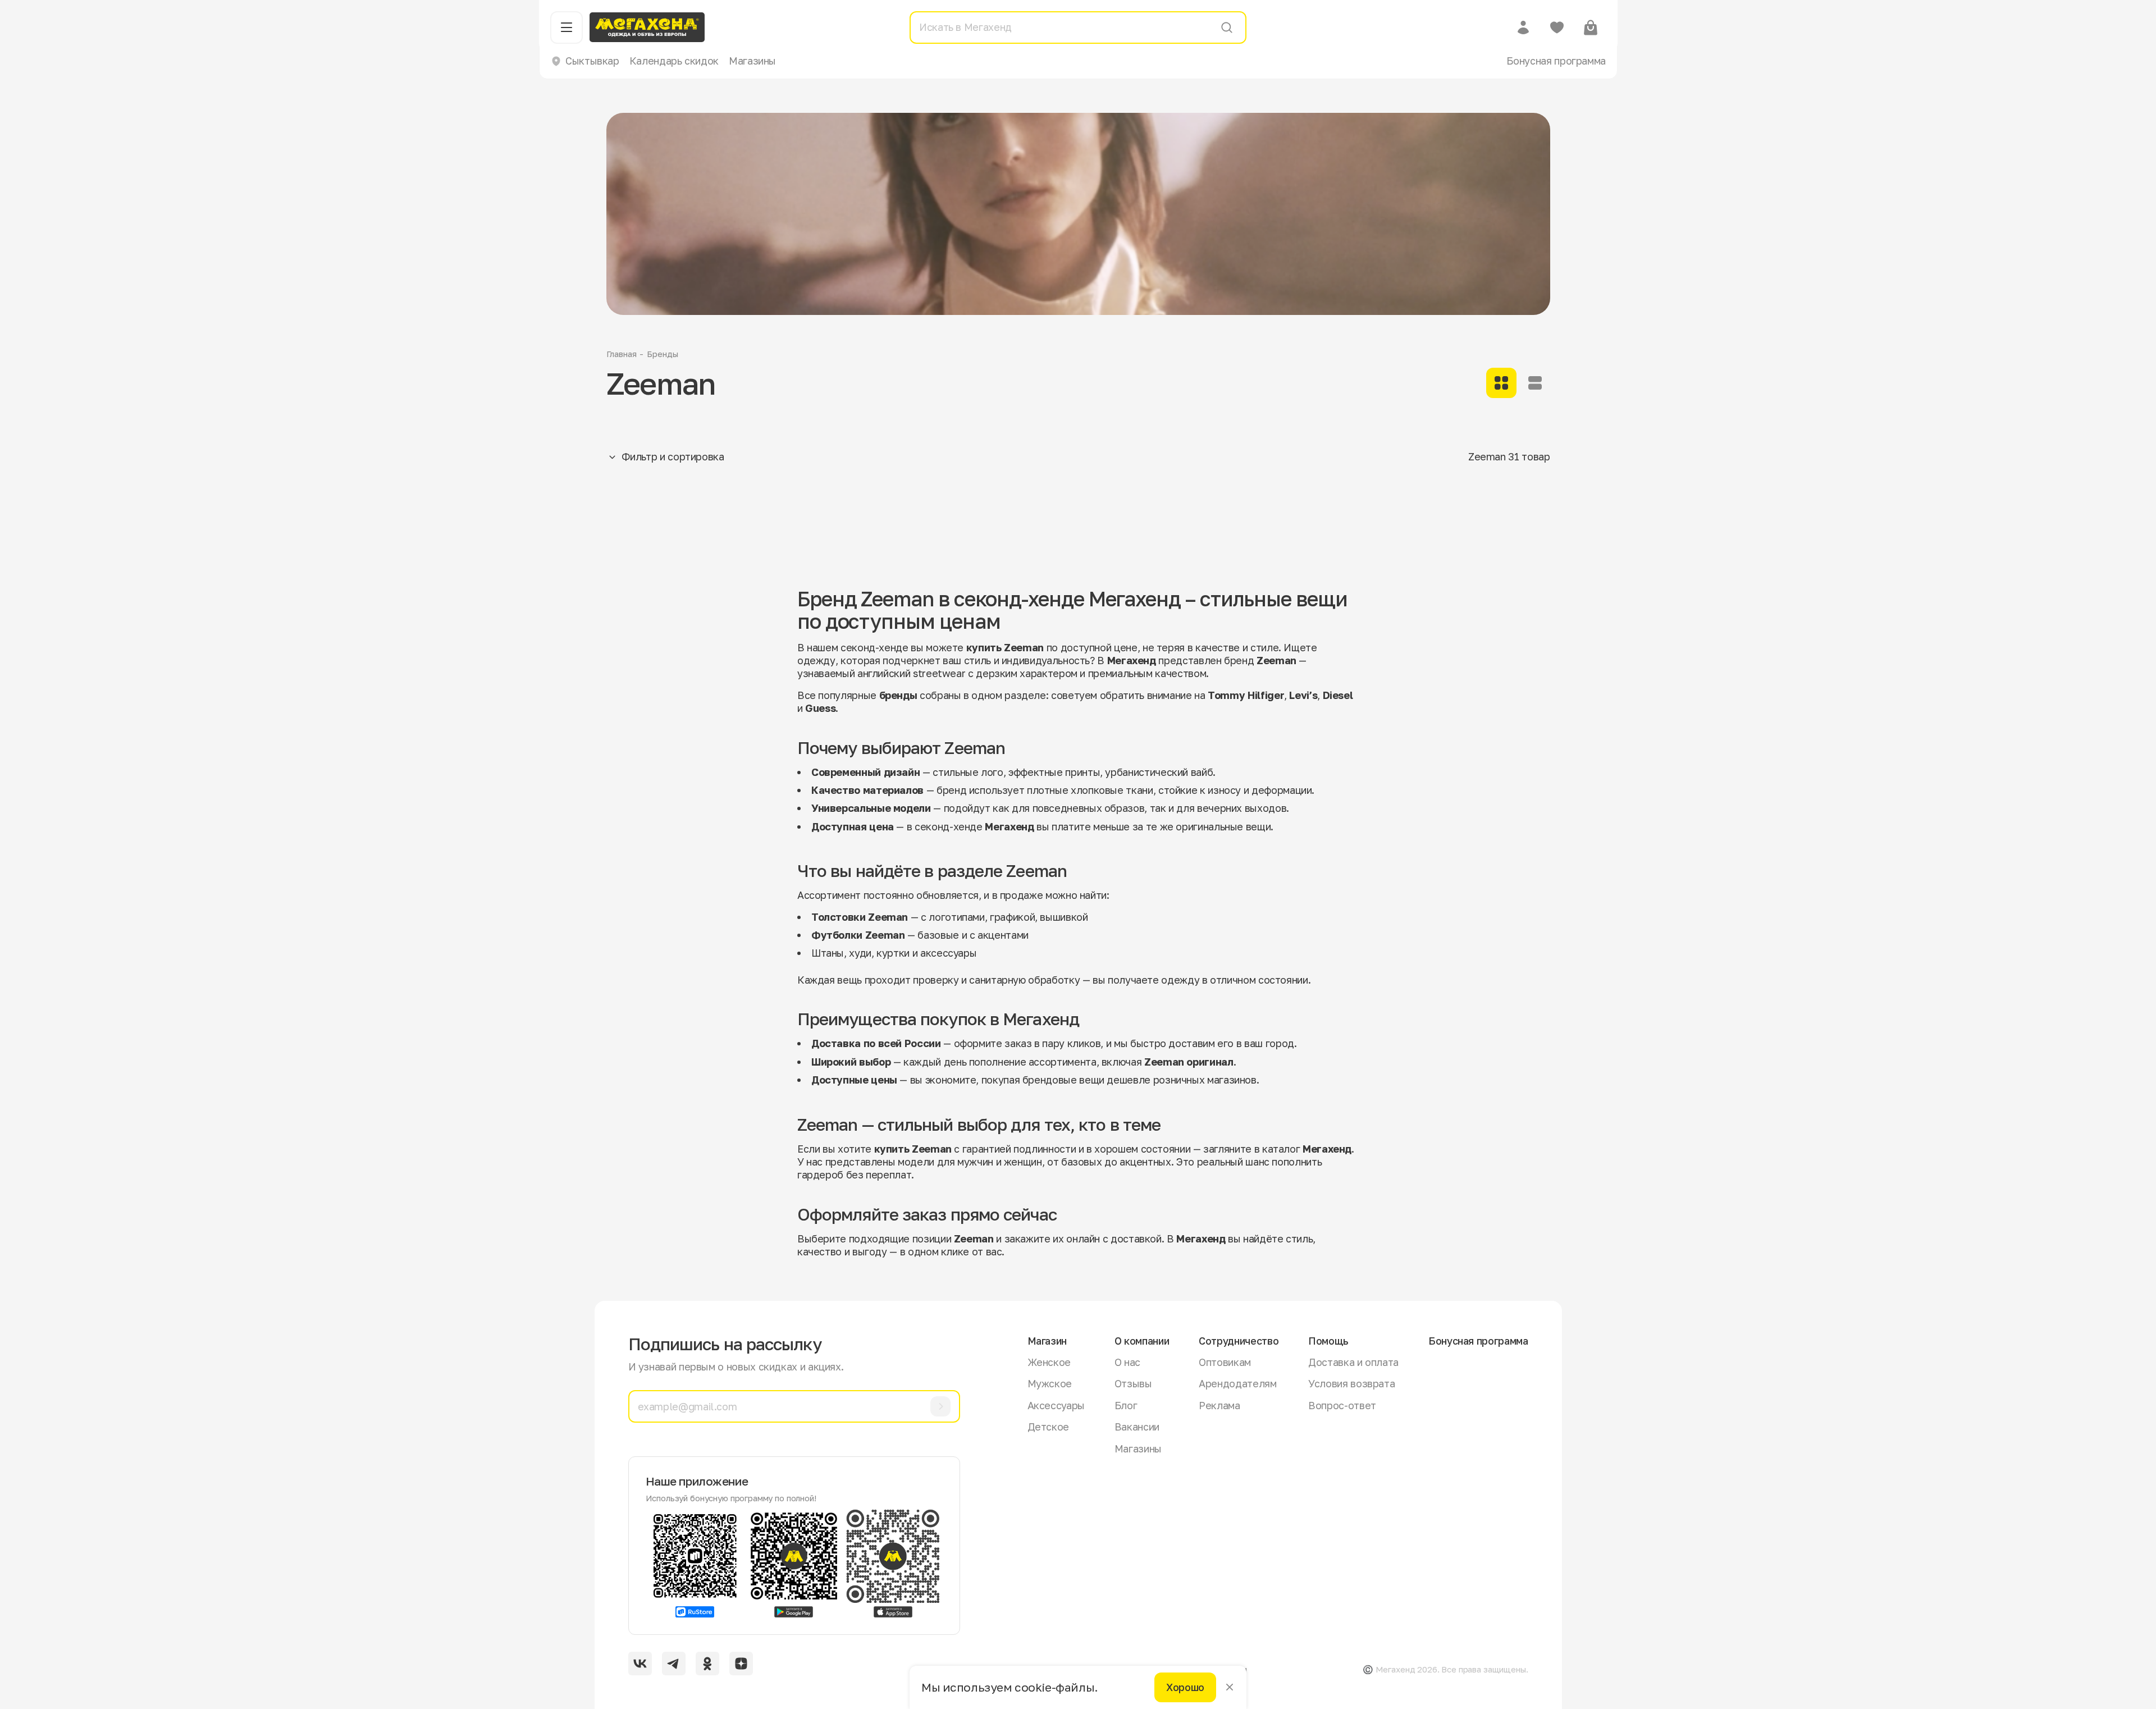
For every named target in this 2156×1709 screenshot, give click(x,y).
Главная (622, 354)
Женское (1049, 1362)
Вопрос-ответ (1342, 1405)
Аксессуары (1056, 1405)
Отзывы (1133, 1383)
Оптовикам (1225, 1362)
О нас (1127, 1362)
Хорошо (1185, 1687)
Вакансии (1137, 1427)
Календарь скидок (674, 61)
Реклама (1219, 1405)
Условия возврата (1351, 1383)
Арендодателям (1237, 1383)
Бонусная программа (1556, 61)
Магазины (752, 61)
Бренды (662, 354)
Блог (1126, 1405)
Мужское (1050, 1383)
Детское (1048, 1427)
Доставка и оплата (1353, 1362)
